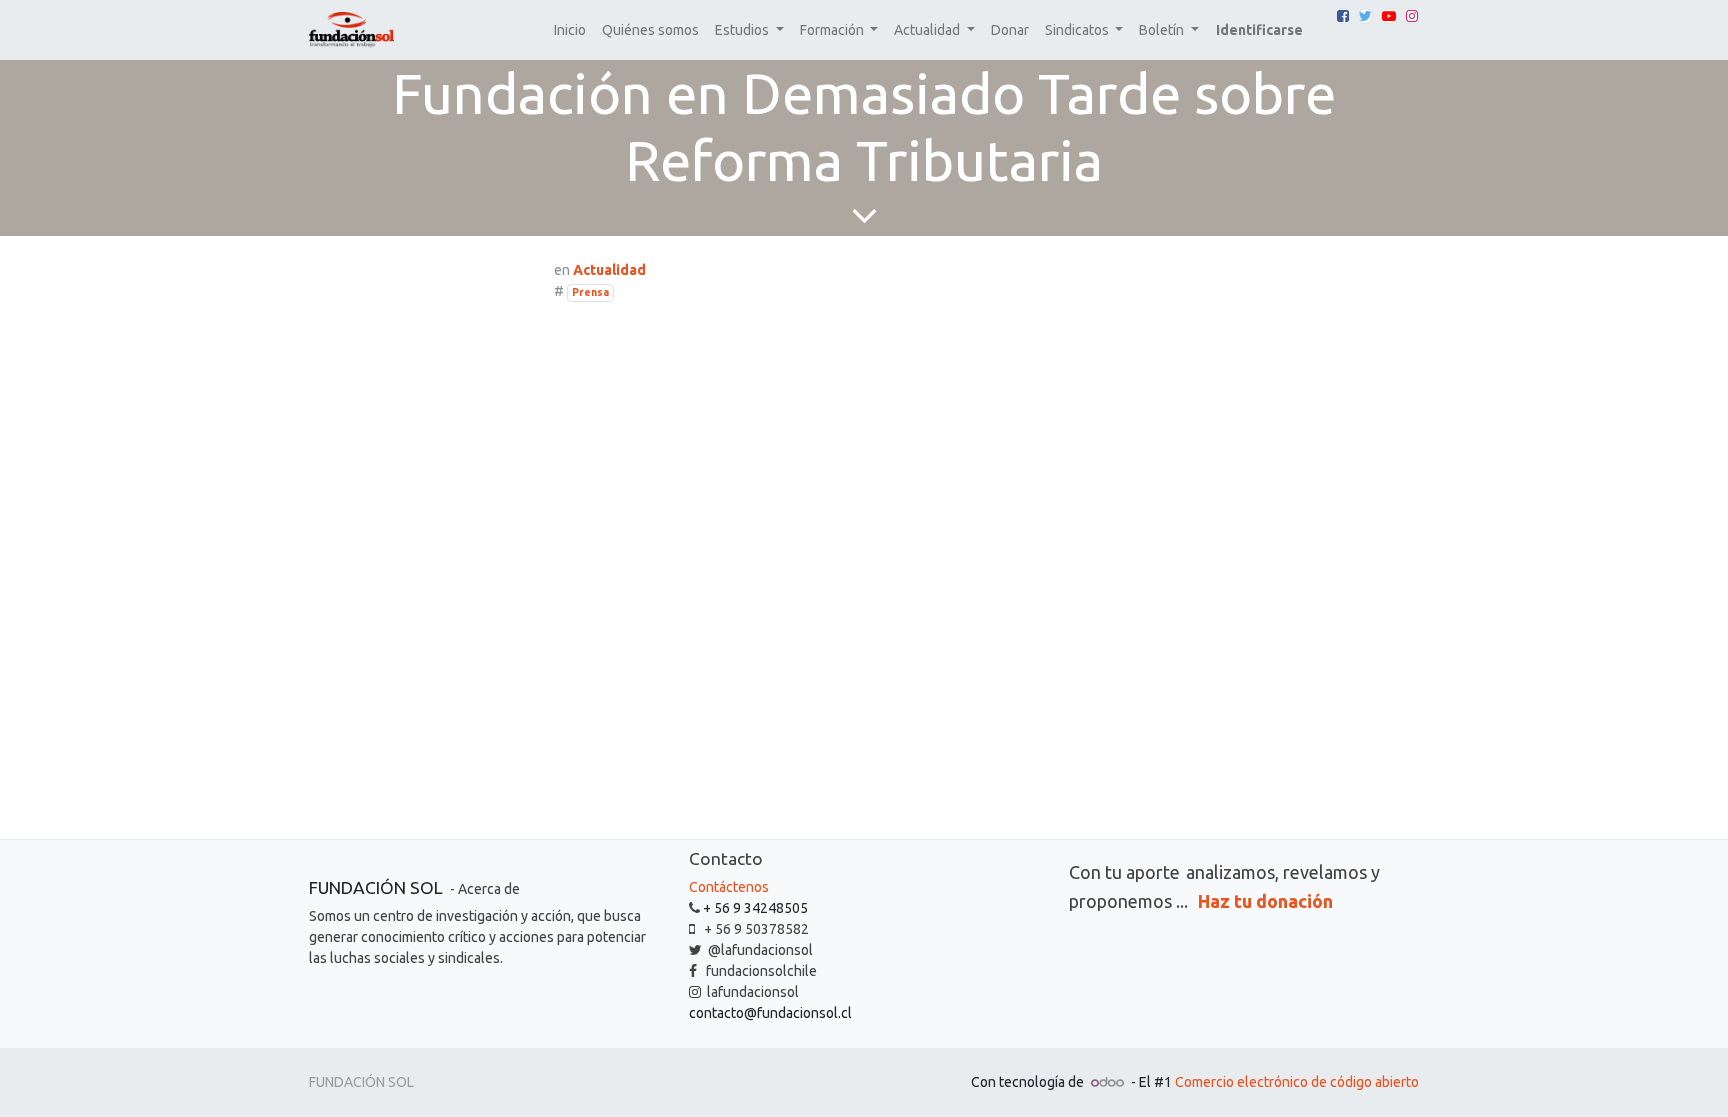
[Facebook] (1343, 16)
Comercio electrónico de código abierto (1297, 1082)
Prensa (590, 292)
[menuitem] (570, 30)
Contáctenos (729, 887)
